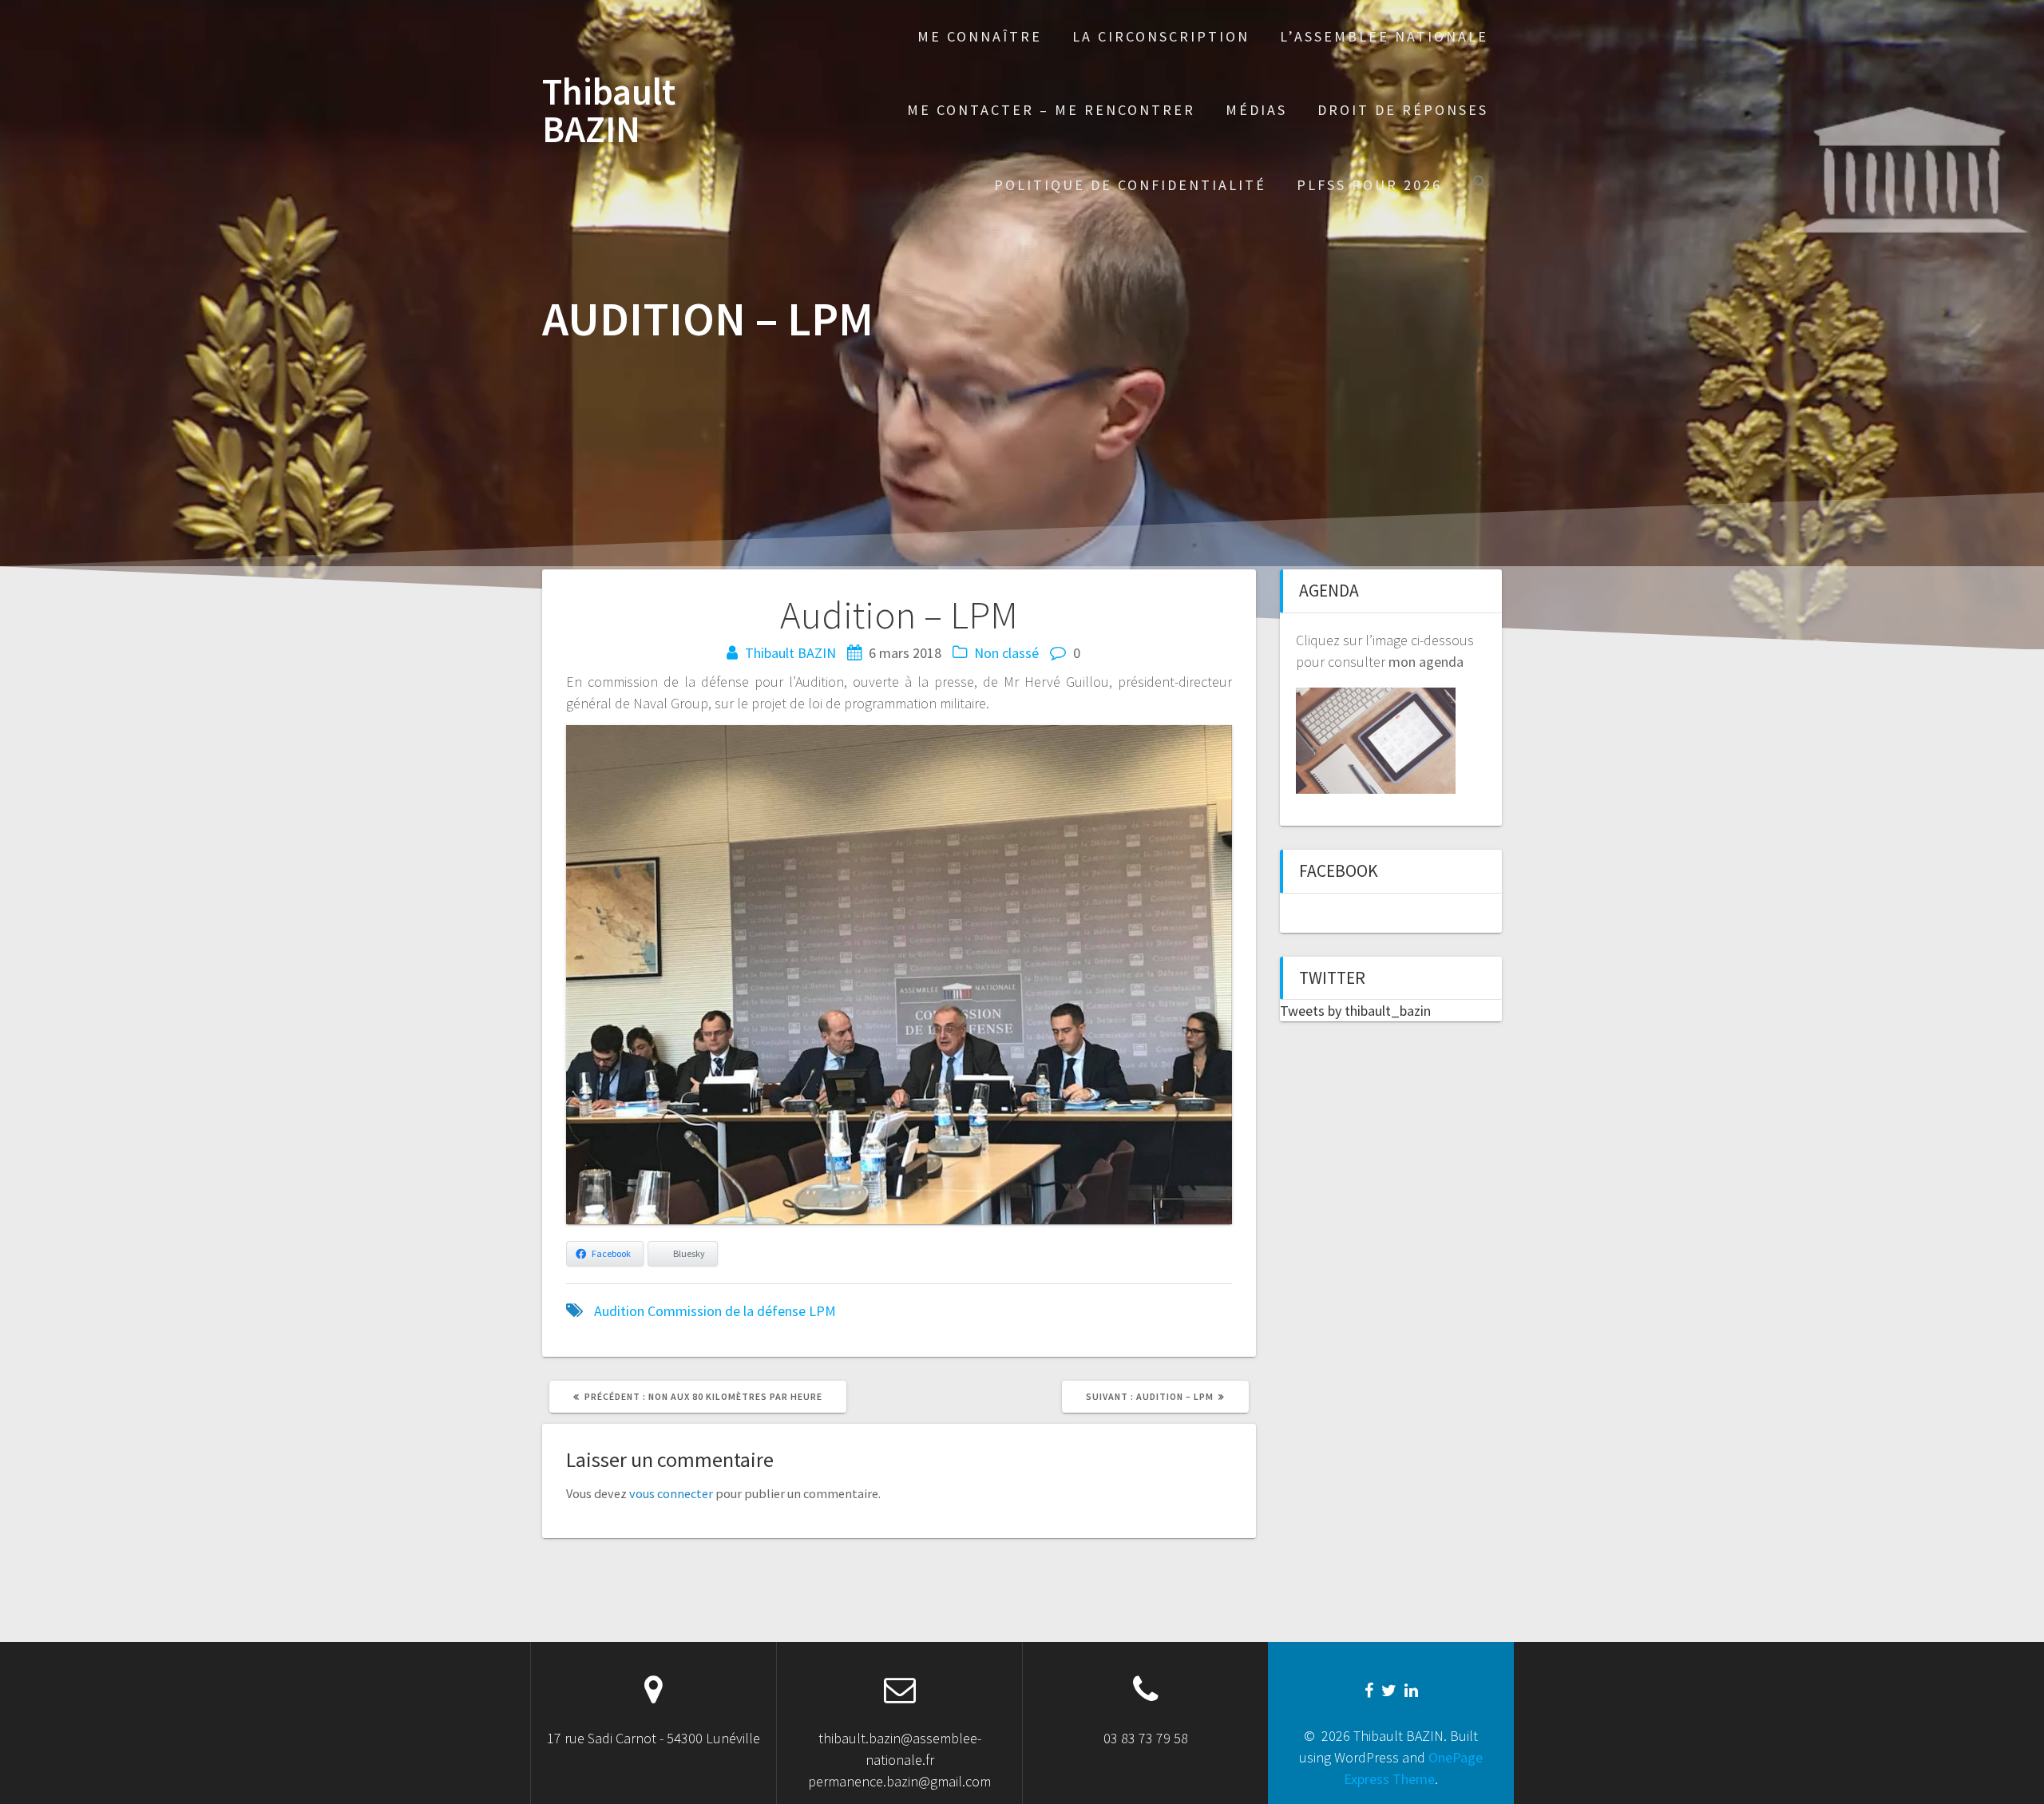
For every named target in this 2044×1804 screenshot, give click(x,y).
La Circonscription (1161, 36)
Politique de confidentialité (1130, 185)
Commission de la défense (727, 1311)
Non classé (1006, 653)
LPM (822, 1311)
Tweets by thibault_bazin (1355, 1011)
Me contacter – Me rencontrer (1051, 110)
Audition (619, 1311)
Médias (1256, 110)
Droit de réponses (1403, 110)
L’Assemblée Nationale (1384, 36)
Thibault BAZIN (609, 111)
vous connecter (671, 1493)
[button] (1480, 184)
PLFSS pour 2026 (1369, 185)
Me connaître (980, 36)
